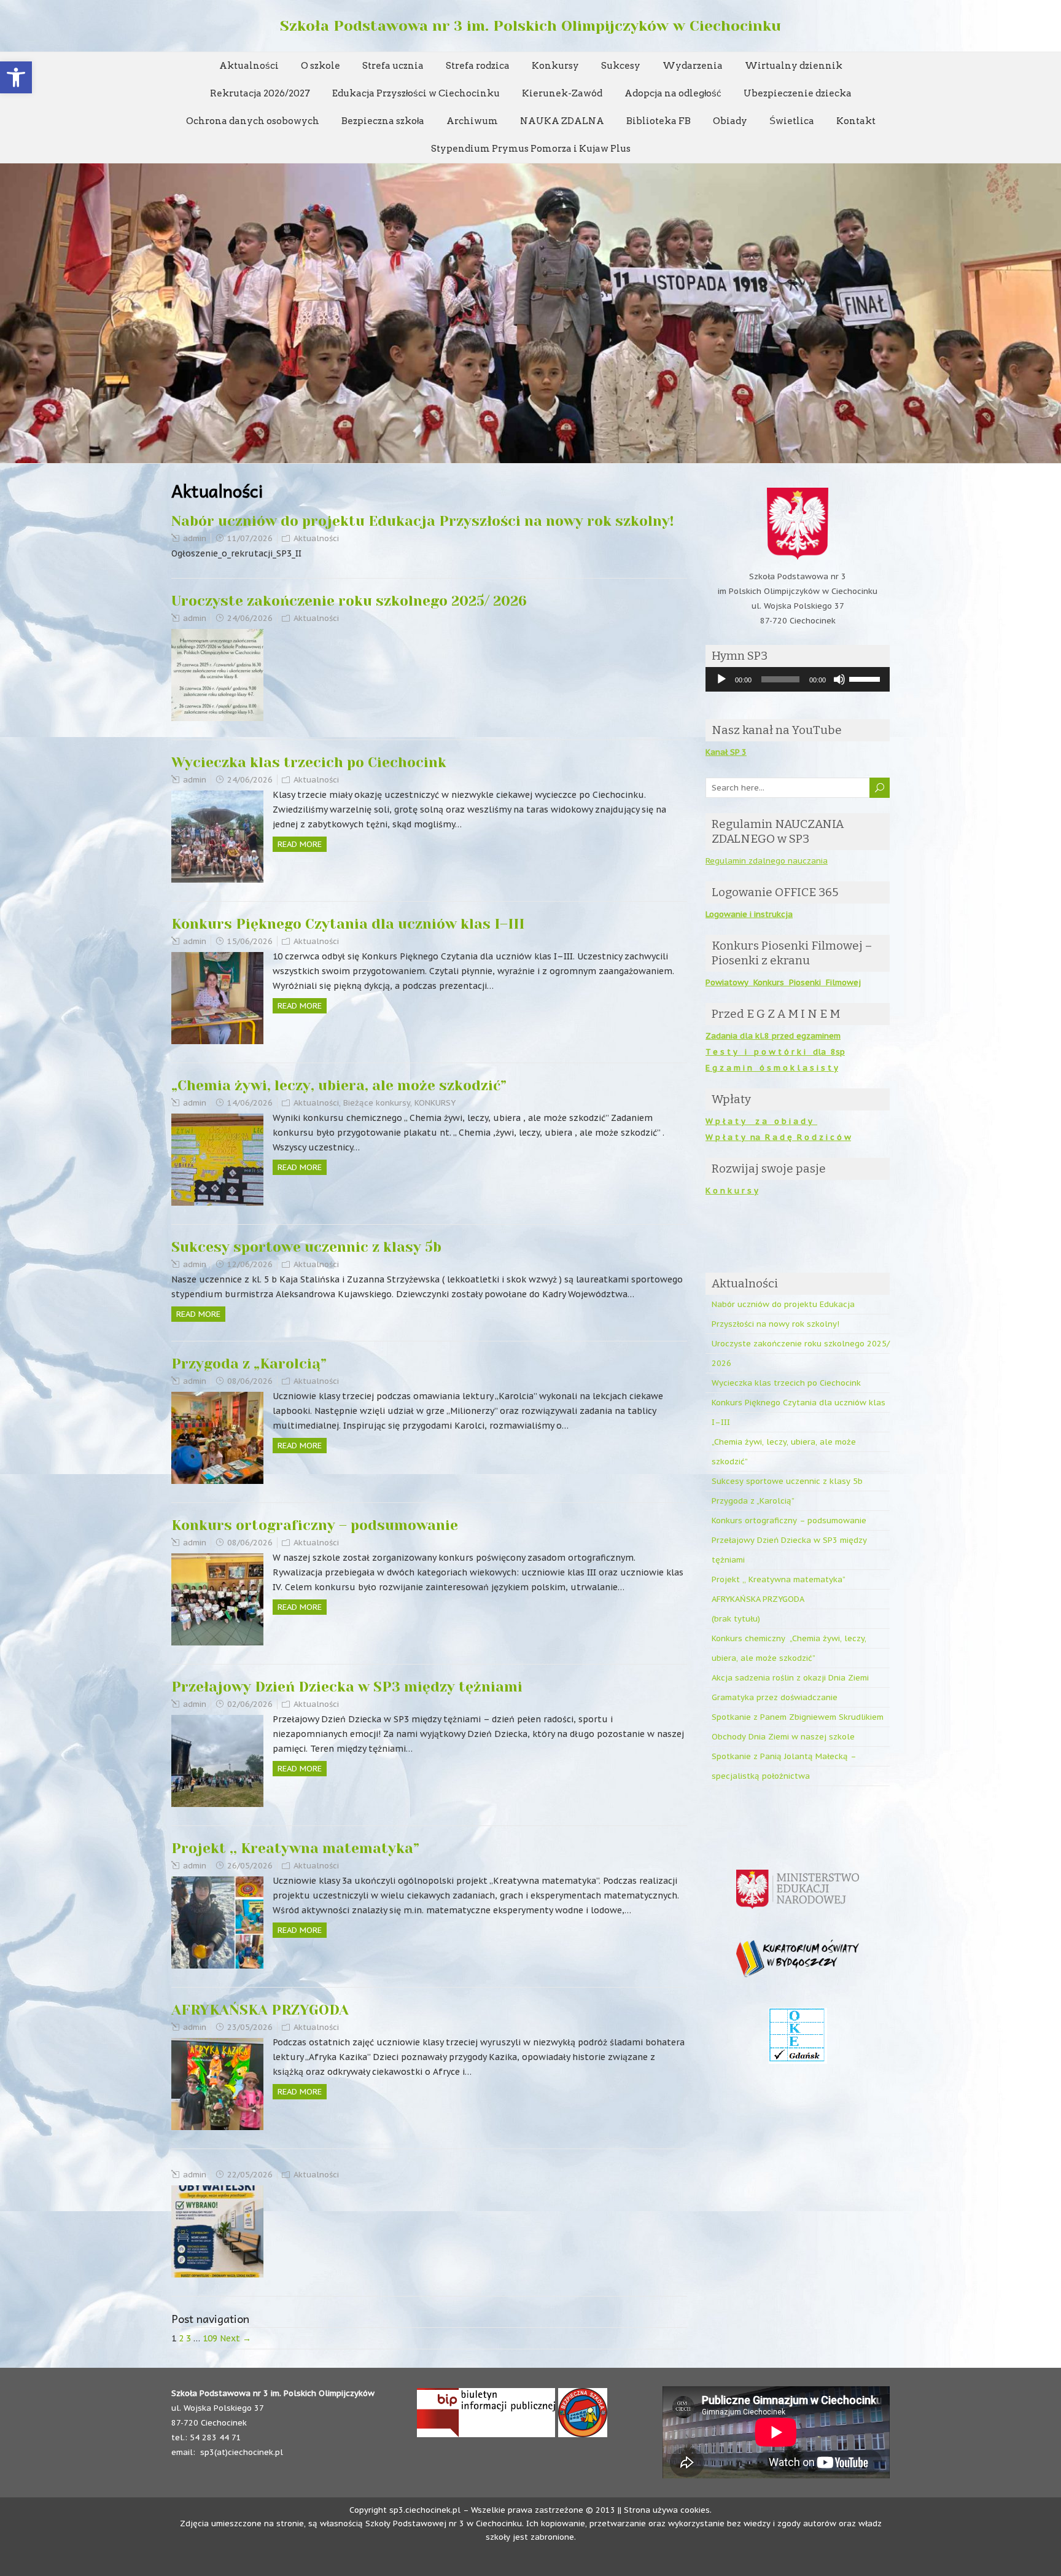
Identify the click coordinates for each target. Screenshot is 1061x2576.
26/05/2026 (250, 1866)
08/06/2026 (250, 1381)
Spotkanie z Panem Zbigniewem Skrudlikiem (798, 1717)
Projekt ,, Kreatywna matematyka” (295, 1848)
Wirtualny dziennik (794, 66)
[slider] (866, 678)
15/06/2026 (250, 941)
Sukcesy (621, 66)
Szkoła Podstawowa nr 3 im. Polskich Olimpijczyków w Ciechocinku (530, 26)
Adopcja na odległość (673, 93)
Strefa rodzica (478, 66)
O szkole (321, 66)
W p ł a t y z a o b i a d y (761, 1121)
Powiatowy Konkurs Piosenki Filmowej (783, 982)
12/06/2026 (250, 1264)
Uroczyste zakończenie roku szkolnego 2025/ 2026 (349, 601)
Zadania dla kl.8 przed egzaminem (773, 1036)
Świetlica (792, 121)
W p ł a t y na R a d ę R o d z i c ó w (778, 1137)
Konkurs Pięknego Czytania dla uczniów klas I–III (348, 924)
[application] (798, 679)
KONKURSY (435, 1103)
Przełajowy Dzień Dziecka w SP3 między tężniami (347, 1687)
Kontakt (856, 121)
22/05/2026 (250, 2175)
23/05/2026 (250, 2027)
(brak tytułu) (736, 1619)
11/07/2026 (250, 538)
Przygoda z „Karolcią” (249, 1364)
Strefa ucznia (393, 66)
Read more (300, 844)
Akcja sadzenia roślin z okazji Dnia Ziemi (790, 1678)
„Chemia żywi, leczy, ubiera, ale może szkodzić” (339, 1086)
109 (210, 2338)
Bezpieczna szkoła (383, 121)
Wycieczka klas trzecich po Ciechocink (309, 763)
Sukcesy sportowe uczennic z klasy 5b (306, 1247)
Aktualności (249, 66)
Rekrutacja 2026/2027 (260, 93)
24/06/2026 (250, 618)
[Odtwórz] (721, 679)
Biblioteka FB (659, 121)
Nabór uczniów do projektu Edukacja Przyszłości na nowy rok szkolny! (422, 521)
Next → (235, 2338)
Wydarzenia (693, 66)
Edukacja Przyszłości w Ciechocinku (416, 93)
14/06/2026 (250, 1103)
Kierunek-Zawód (562, 93)
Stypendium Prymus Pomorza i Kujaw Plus (531, 149)
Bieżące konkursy (377, 1103)
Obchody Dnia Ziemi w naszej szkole (783, 1737)
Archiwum (472, 121)
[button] (16, 77)
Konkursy (555, 66)
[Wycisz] (839, 679)
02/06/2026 (250, 1704)
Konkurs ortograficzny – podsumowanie (315, 1525)
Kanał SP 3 (726, 752)
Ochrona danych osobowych (253, 121)
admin (195, 538)
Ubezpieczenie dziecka (798, 93)
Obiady (730, 121)
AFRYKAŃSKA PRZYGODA (260, 2010)
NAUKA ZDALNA (562, 121)
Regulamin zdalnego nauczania (767, 861)
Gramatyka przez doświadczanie (775, 1697)
